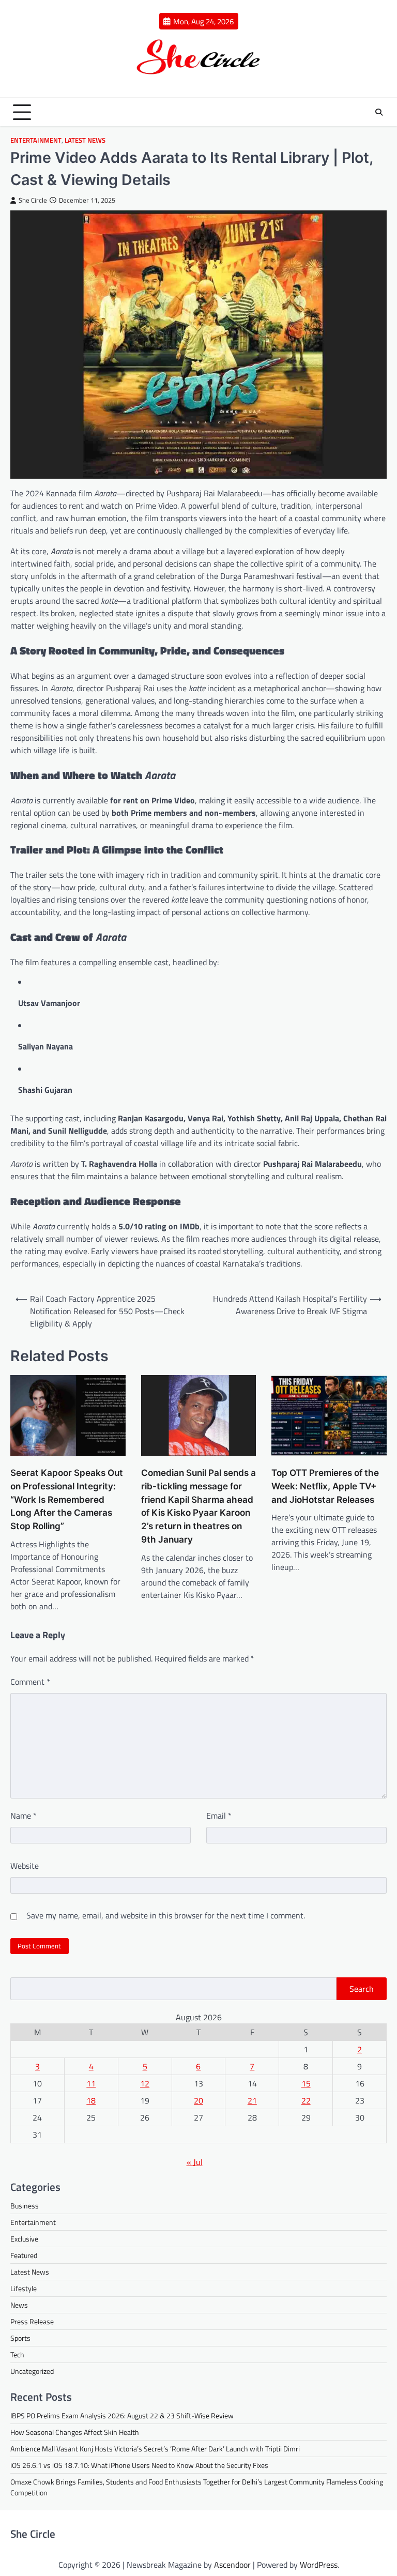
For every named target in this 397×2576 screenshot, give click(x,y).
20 (198, 2100)
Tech (17, 2354)
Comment (30, 1682)
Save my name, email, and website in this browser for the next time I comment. (166, 1915)
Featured (24, 2255)
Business (25, 2206)
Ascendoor (232, 2565)
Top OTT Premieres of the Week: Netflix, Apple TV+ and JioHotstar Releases (325, 1486)
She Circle (33, 200)
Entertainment (36, 140)
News (19, 2305)
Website (25, 1866)
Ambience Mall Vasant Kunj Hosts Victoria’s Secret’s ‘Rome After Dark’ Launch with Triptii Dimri (155, 2449)
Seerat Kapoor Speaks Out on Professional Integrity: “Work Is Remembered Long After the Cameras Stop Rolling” (67, 1499)
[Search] (379, 112)
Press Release (32, 2321)
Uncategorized (32, 2371)
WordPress (319, 2565)
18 (91, 2100)
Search (362, 1989)
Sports (20, 2338)
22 (306, 2100)
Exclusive (24, 2239)
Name (24, 1816)
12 (145, 2083)
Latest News (85, 140)
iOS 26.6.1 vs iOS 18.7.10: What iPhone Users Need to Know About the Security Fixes (139, 2465)
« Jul (195, 2162)
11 (91, 2083)
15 (306, 2083)
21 (252, 2100)
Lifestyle (24, 2288)
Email (219, 1816)
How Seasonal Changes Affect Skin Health (75, 2432)
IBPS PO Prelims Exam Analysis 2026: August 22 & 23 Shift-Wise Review (122, 2415)
